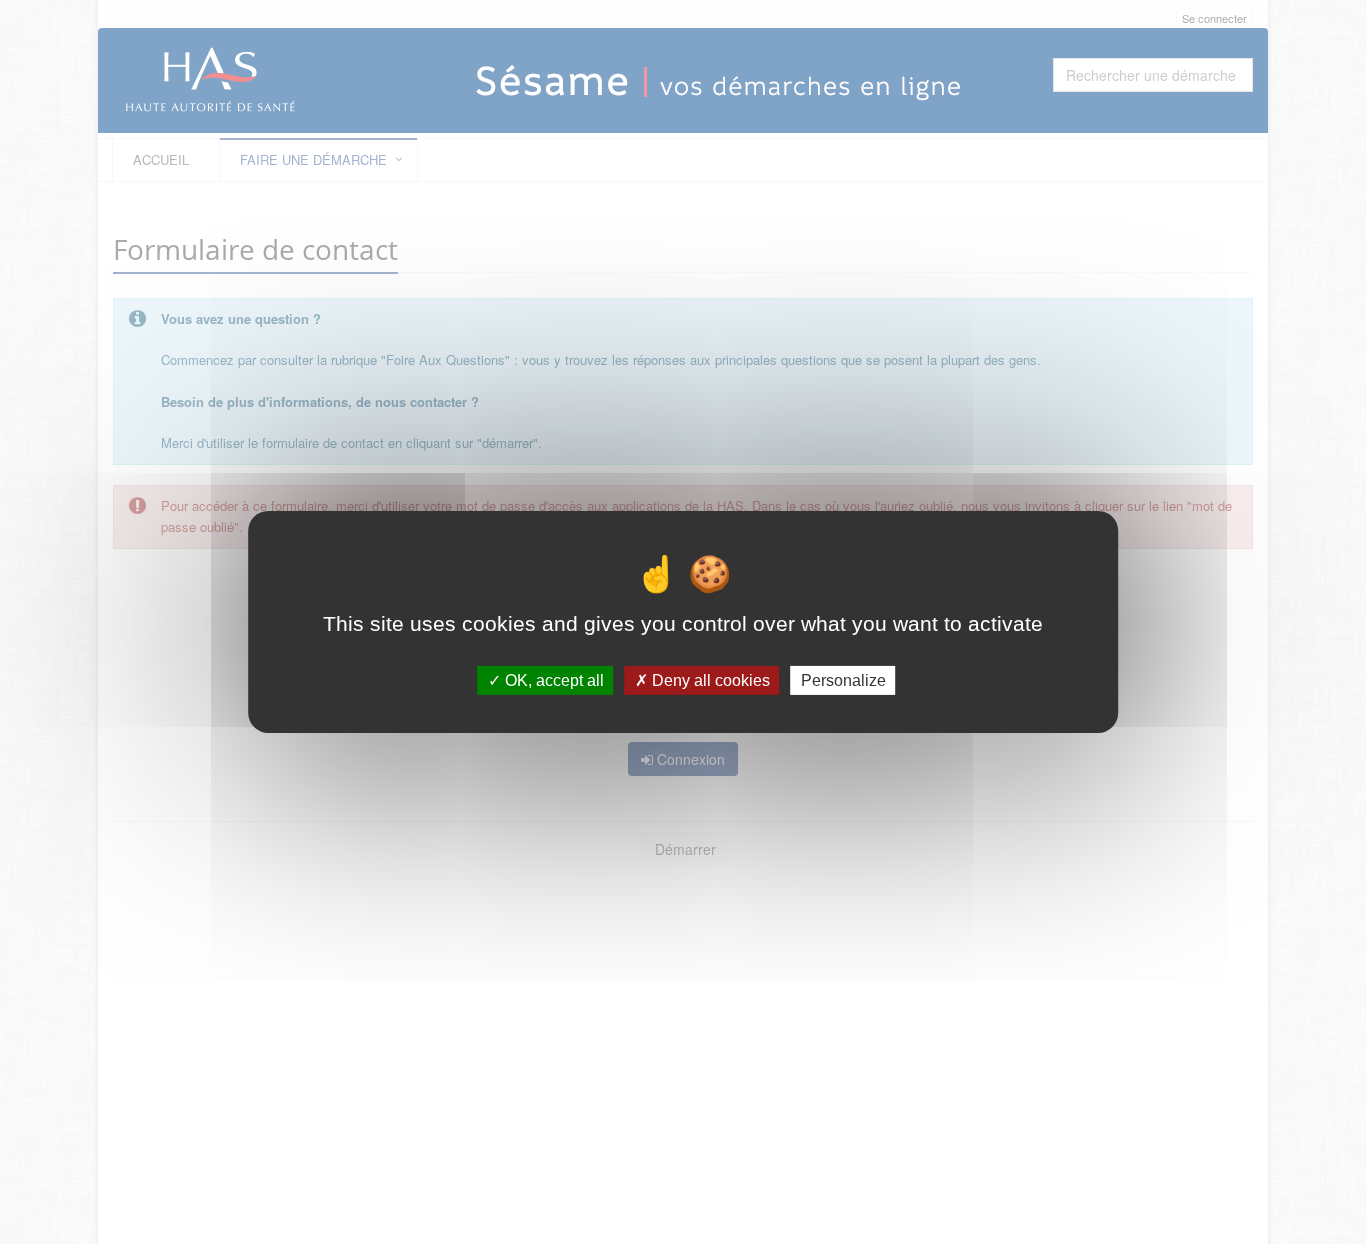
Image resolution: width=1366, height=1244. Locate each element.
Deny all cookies (709, 680)
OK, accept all (552, 680)
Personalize (843, 680)
